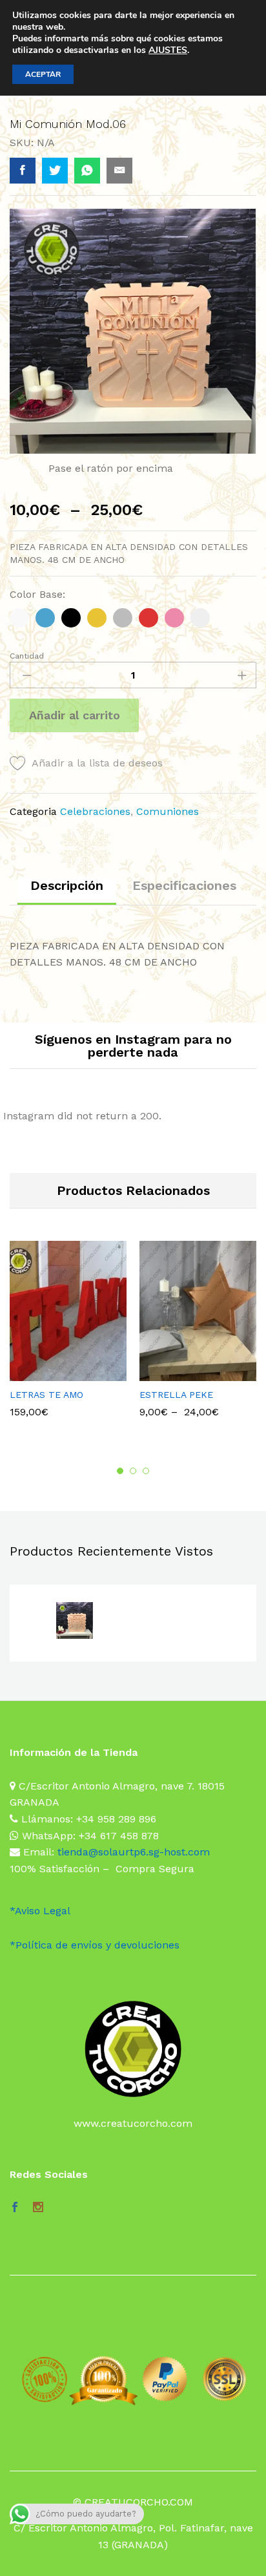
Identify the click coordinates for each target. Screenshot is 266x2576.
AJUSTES (168, 50)
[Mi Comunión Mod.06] (23, 171)
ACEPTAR (43, 74)
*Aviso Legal (40, 1911)
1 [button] (120, 1471)
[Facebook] (15, 2208)
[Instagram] (38, 2208)
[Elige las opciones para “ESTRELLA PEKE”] (181, 1373)
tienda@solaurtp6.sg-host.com (134, 1852)
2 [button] (133, 1471)
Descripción (67, 885)
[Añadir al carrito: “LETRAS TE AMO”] (52, 1373)
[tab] (67, 892)
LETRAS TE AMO (46, 1395)
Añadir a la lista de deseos (97, 763)
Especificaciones (184, 885)
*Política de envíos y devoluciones (95, 1945)
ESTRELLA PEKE (176, 1395)
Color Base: (37, 594)
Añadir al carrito (75, 715)
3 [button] (146, 1471)
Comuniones (168, 811)
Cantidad (27, 656)
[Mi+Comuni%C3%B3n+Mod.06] (55, 171)
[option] (68, 1336)
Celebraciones (95, 811)
